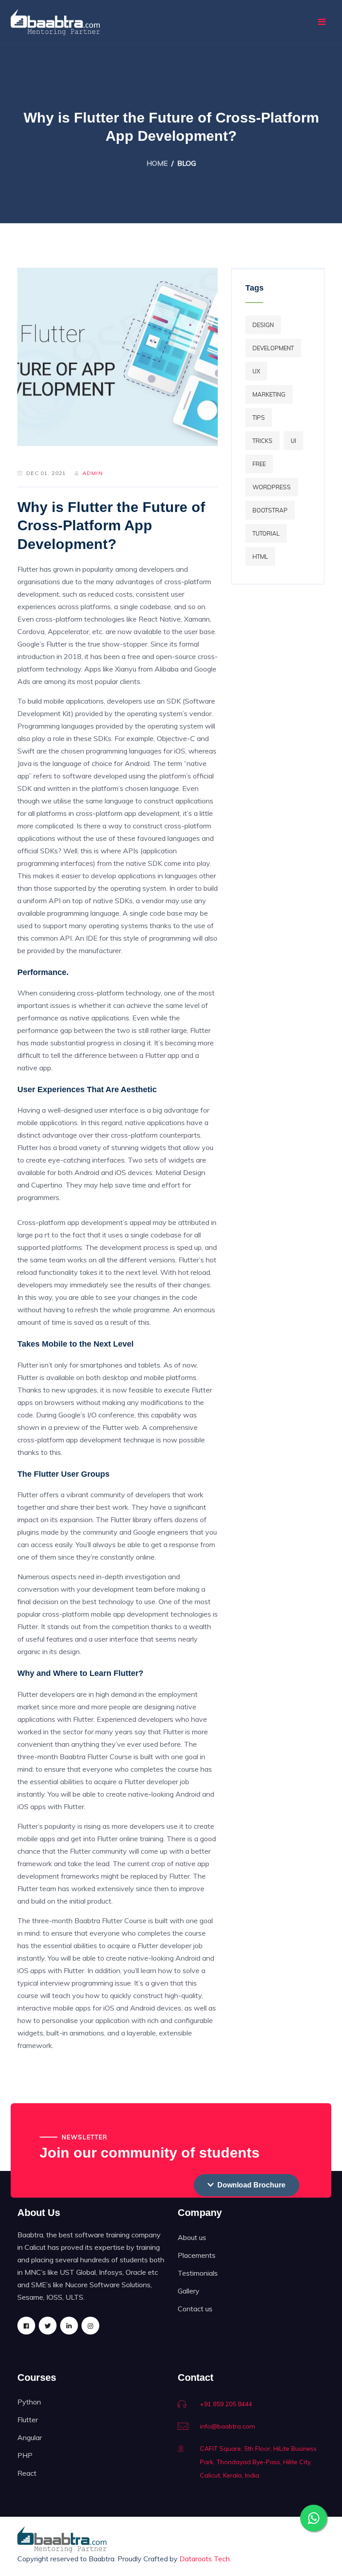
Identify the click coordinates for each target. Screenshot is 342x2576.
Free (259, 464)
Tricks (263, 441)
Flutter (28, 2420)
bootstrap (270, 510)
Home (157, 163)
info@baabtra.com (228, 2426)
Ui (293, 441)
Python (29, 2402)
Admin (93, 473)
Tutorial (266, 533)
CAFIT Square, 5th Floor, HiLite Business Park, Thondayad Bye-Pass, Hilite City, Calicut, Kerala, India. (258, 2462)
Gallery (189, 2291)
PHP (25, 2455)
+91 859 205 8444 (226, 2404)
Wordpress (272, 487)
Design (263, 325)
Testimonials (198, 2273)
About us (192, 2237)
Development (273, 348)
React (27, 2473)
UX (256, 371)
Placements (197, 2255)
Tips (259, 418)
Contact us (195, 2309)
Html (260, 557)
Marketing (269, 394)
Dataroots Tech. (205, 2559)
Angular (30, 2437)
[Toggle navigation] (322, 22)
